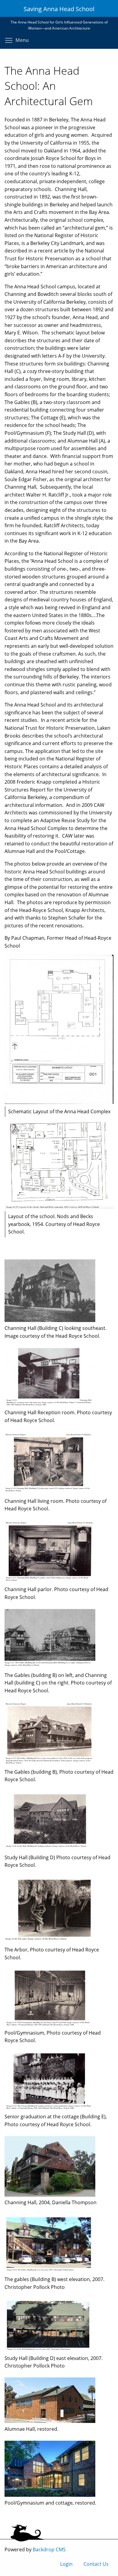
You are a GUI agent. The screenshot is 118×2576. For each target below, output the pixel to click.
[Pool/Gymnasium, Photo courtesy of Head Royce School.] (50, 2025)
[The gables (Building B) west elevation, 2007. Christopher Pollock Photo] (50, 2272)
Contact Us (96, 2564)
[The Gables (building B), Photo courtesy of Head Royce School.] (50, 1764)
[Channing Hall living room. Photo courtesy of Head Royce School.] (50, 1493)
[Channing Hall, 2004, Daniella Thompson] (50, 2195)
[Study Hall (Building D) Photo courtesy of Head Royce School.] (50, 1850)
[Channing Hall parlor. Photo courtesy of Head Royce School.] (50, 1582)
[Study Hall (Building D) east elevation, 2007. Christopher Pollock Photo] (50, 2350)
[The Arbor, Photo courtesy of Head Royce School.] (50, 1942)
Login (66, 2564)
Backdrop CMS (49, 2549)
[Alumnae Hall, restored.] (50, 2421)
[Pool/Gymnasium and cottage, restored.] (50, 2495)
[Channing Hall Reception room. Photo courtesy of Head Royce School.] (50, 1405)
